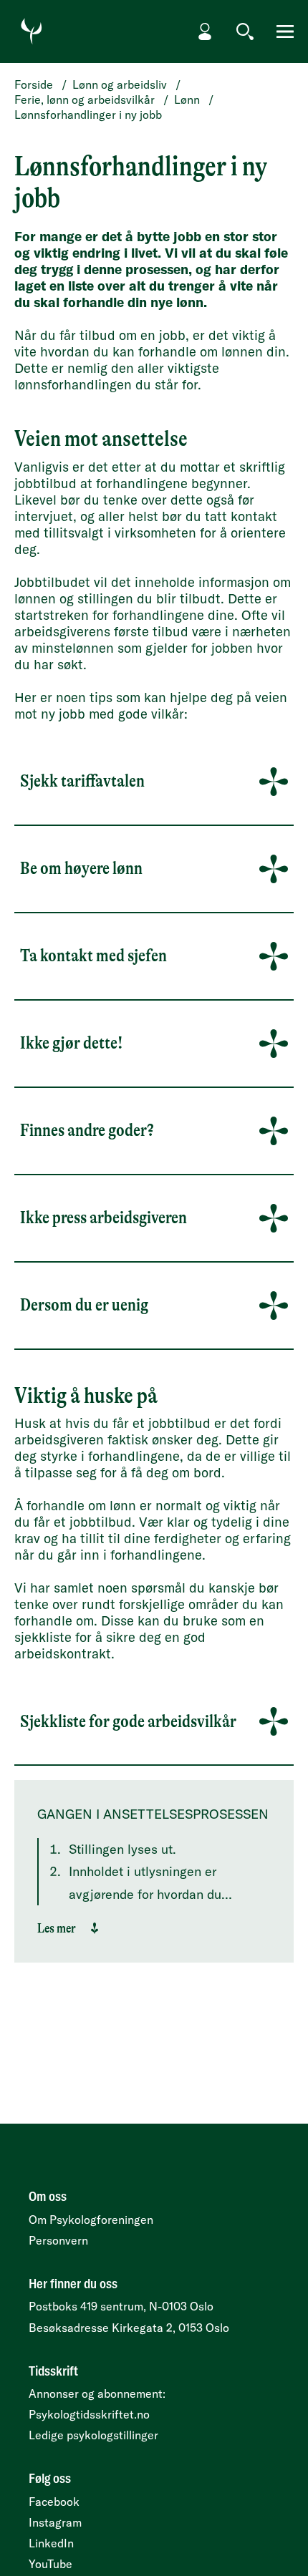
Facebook (54, 2502)
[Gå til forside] (32, 31)
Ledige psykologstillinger (93, 2435)
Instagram (55, 2522)
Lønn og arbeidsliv (120, 84)
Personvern (58, 2240)
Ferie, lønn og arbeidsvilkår (85, 99)
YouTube (50, 2564)
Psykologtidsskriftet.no (89, 2414)
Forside (34, 84)
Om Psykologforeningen (91, 2220)
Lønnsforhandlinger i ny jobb (88, 115)
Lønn (187, 99)
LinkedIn (51, 2543)
